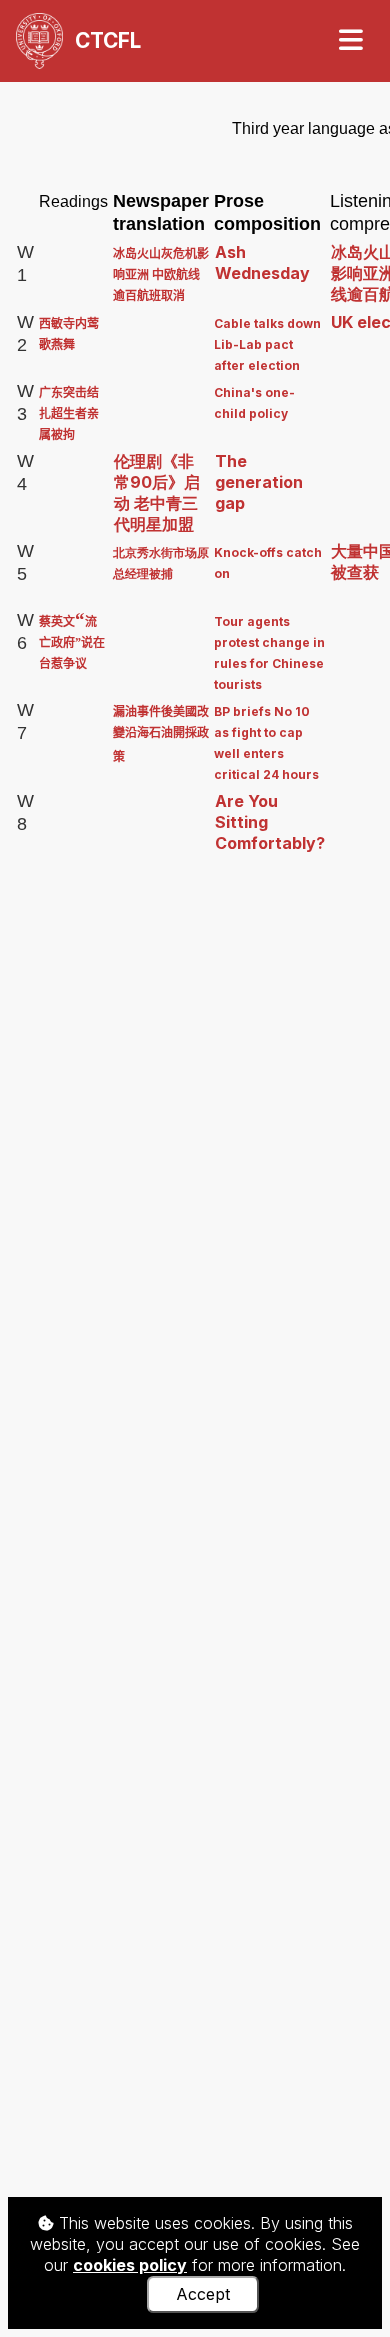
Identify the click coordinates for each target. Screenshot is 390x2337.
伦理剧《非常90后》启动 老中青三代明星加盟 (157, 492)
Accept (203, 2294)
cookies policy (130, 2265)
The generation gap (259, 482)
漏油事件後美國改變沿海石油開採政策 (161, 734)
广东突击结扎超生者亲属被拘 (69, 414)
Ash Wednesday (262, 262)
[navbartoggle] (350, 40)
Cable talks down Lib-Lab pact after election (267, 344)
